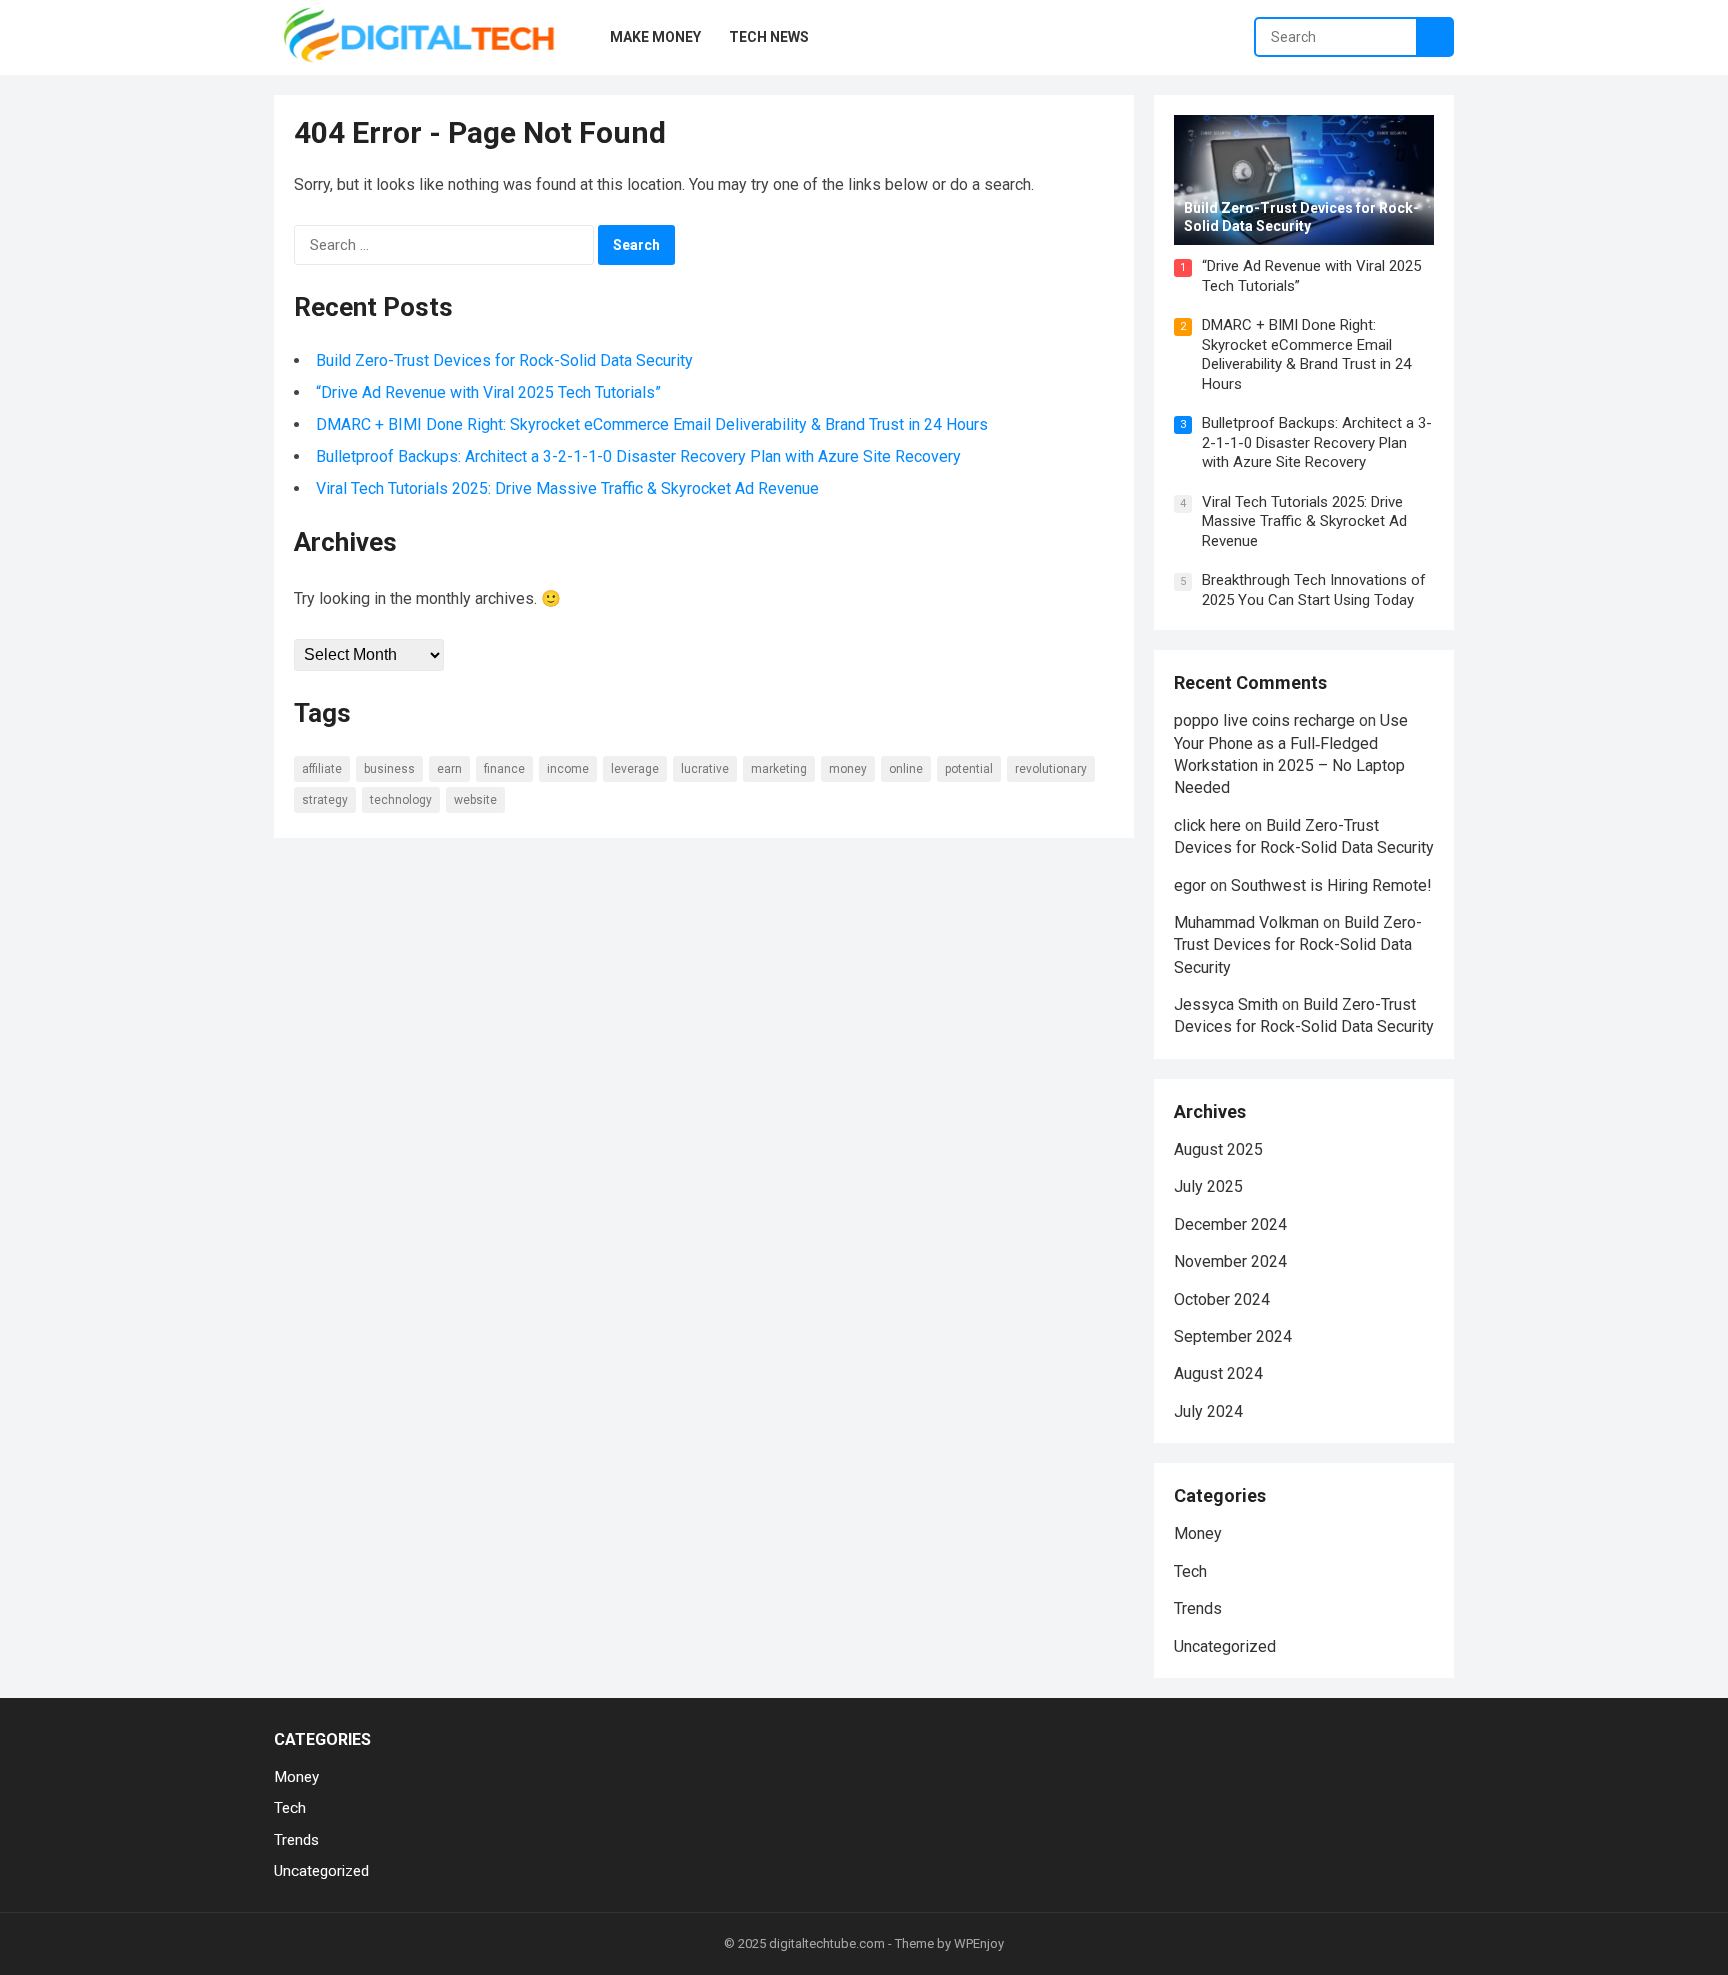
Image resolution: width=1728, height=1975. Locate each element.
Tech (1190, 1571)
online (906, 769)
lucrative (705, 769)
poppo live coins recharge (1264, 720)
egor (1190, 885)
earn (449, 769)
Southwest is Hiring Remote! (1331, 885)
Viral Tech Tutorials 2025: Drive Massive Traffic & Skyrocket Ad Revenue (567, 488)
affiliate (322, 769)
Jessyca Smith (1226, 1004)
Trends (1198, 1608)
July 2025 (1208, 1186)
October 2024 (1222, 1299)
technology (401, 800)
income (568, 769)
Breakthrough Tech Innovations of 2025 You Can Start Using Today (1314, 590)
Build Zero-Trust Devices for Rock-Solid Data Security (504, 360)
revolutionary (1051, 769)
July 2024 (1208, 1411)
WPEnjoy (979, 1943)
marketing (779, 769)
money (848, 769)
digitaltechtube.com (827, 1943)
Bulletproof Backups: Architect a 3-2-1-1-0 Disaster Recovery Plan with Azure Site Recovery (638, 456)
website (475, 800)
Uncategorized (1225, 1646)
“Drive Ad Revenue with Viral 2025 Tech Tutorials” (488, 392)
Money (1198, 1533)
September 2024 (1233, 1336)
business (389, 769)
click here (1207, 825)
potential (969, 769)
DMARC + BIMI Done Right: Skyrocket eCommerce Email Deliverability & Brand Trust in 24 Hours (652, 424)
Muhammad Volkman (1246, 922)
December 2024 (1230, 1224)
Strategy (325, 800)
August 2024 (1218, 1373)
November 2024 (1230, 1261)
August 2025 (1218, 1149)
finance (504, 769)
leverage (635, 769)
